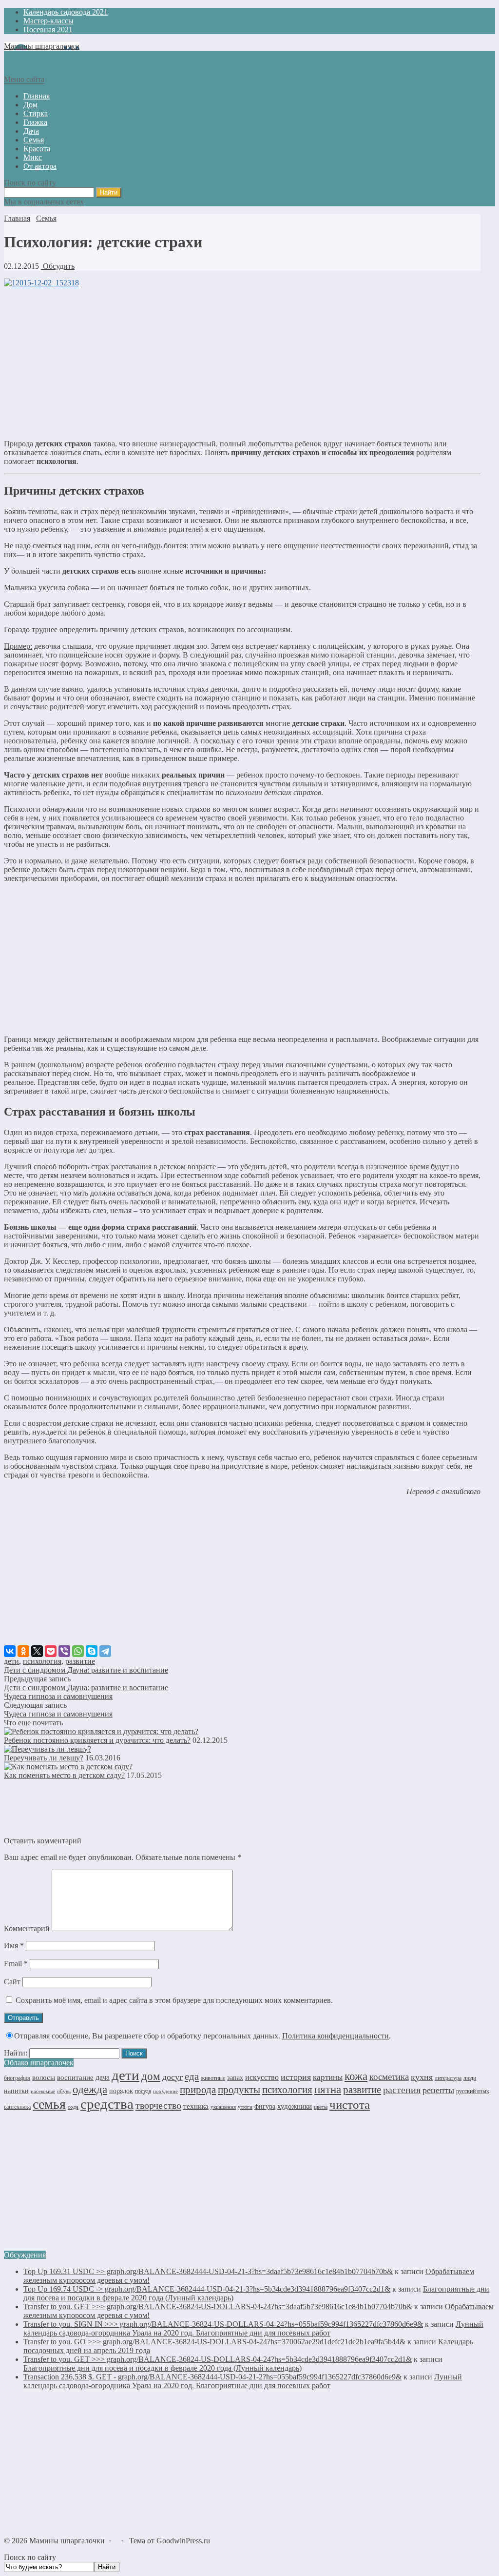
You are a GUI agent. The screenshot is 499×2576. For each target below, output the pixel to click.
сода (73, 2107)
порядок (121, 2091)
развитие (80, 1661)
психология (42, 1661)
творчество (158, 2105)
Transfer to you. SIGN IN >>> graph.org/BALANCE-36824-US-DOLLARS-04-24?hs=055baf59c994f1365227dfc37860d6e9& (223, 2324)
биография (17, 2078)
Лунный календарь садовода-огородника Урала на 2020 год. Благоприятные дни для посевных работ (253, 2328)
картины (328, 2077)
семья (49, 2104)
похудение (165, 2091)
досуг (173, 2077)
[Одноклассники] (23, 1651)
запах (235, 2078)
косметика (389, 2077)
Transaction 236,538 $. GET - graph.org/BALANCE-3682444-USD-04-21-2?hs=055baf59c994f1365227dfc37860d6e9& (212, 2377)
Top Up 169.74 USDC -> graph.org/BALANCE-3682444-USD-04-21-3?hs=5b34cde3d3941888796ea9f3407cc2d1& (207, 2289)
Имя (14, 1946)
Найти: (16, 2053)
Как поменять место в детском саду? (64, 1775)
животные (213, 2078)
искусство (262, 2077)
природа (198, 2090)
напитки (16, 2091)
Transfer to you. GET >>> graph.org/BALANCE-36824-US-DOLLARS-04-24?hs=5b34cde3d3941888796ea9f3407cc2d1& (218, 2359)
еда (192, 2077)
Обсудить (58, 266)
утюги (245, 2107)
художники (295, 2106)
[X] (37, 1651)
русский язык (473, 2091)
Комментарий (27, 1928)
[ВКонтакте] (10, 1651)
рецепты (438, 2090)
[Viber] (64, 1651)
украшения (223, 2107)
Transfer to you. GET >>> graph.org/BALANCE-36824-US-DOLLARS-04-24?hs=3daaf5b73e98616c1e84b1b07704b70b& (218, 2306)
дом (151, 2076)
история (296, 2077)
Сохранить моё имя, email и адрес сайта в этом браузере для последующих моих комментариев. (174, 2000)
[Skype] (92, 1651)
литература (448, 2078)
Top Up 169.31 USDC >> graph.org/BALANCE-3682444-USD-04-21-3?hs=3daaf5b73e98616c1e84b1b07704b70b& (208, 2271)
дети (11, 1661)
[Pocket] (51, 1651)
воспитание (75, 2077)
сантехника (17, 2107)
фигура (265, 2107)
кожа (356, 2076)
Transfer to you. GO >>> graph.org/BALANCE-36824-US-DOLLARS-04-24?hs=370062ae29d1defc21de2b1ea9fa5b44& (214, 2342)
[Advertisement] (242, 363)
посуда (143, 2091)
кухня (422, 2077)
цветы (321, 2107)
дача (103, 2077)
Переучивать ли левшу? (44, 1758)
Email (16, 1964)
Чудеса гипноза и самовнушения (58, 1696)
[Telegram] (105, 1651)
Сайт (12, 1982)
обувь (64, 2091)
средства (107, 2104)
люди (470, 2078)
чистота (350, 2105)
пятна (328, 2089)
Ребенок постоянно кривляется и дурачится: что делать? (97, 1740)
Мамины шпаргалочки (42, 46)
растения (402, 2090)
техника (196, 2106)
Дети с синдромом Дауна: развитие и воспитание (86, 1670)
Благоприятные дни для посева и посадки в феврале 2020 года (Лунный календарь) (163, 2368)
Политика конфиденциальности (336, 2036)
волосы (44, 2077)
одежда (90, 2089)
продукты (239, 2090)
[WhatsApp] (78, 1651)
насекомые (43, 2091)
